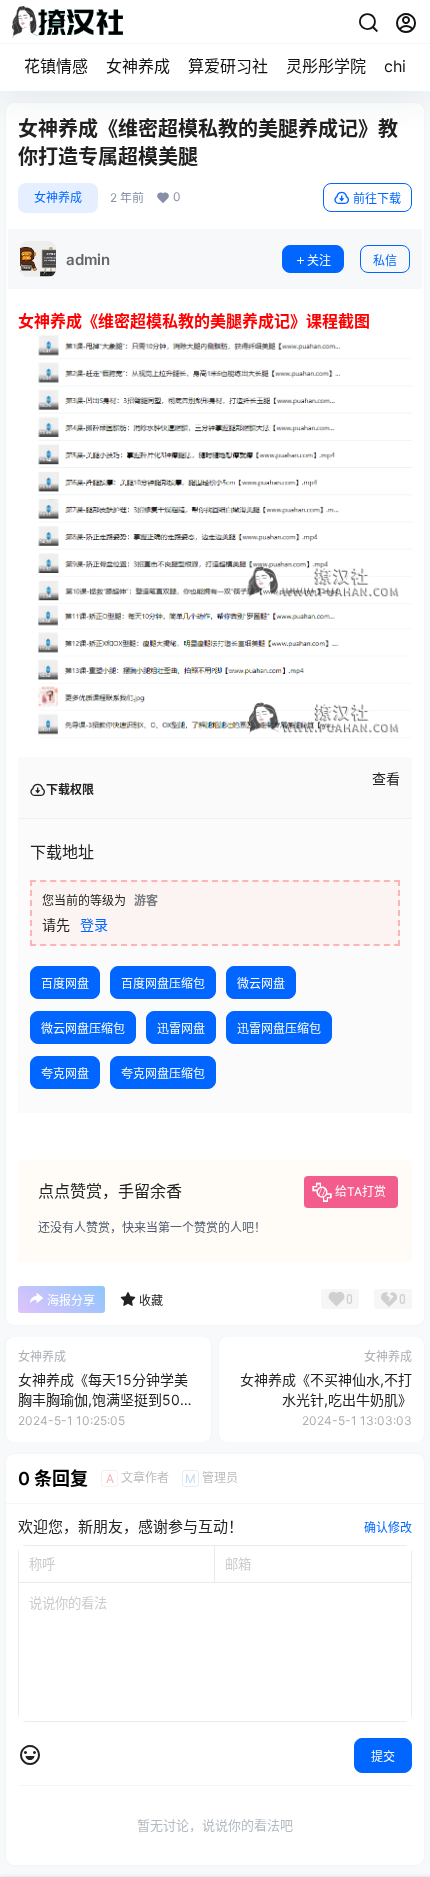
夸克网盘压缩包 (163, 1073)
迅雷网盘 (181, 1028)
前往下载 (377, 198)
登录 (94, 924)
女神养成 (138, 66)
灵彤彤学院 (326, 66)
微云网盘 (261, 983)
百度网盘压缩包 (163, 983)
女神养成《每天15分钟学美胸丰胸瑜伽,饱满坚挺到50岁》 (103, 1399)
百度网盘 (65, 983)
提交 (383, 1756)
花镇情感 (56, 66)
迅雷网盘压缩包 (279, 1028)
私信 (385, 260)
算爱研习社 (228, 66)
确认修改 (388, 1527)
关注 (319, 260)
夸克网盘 (65, 1073)
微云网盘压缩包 (83, 1028)
